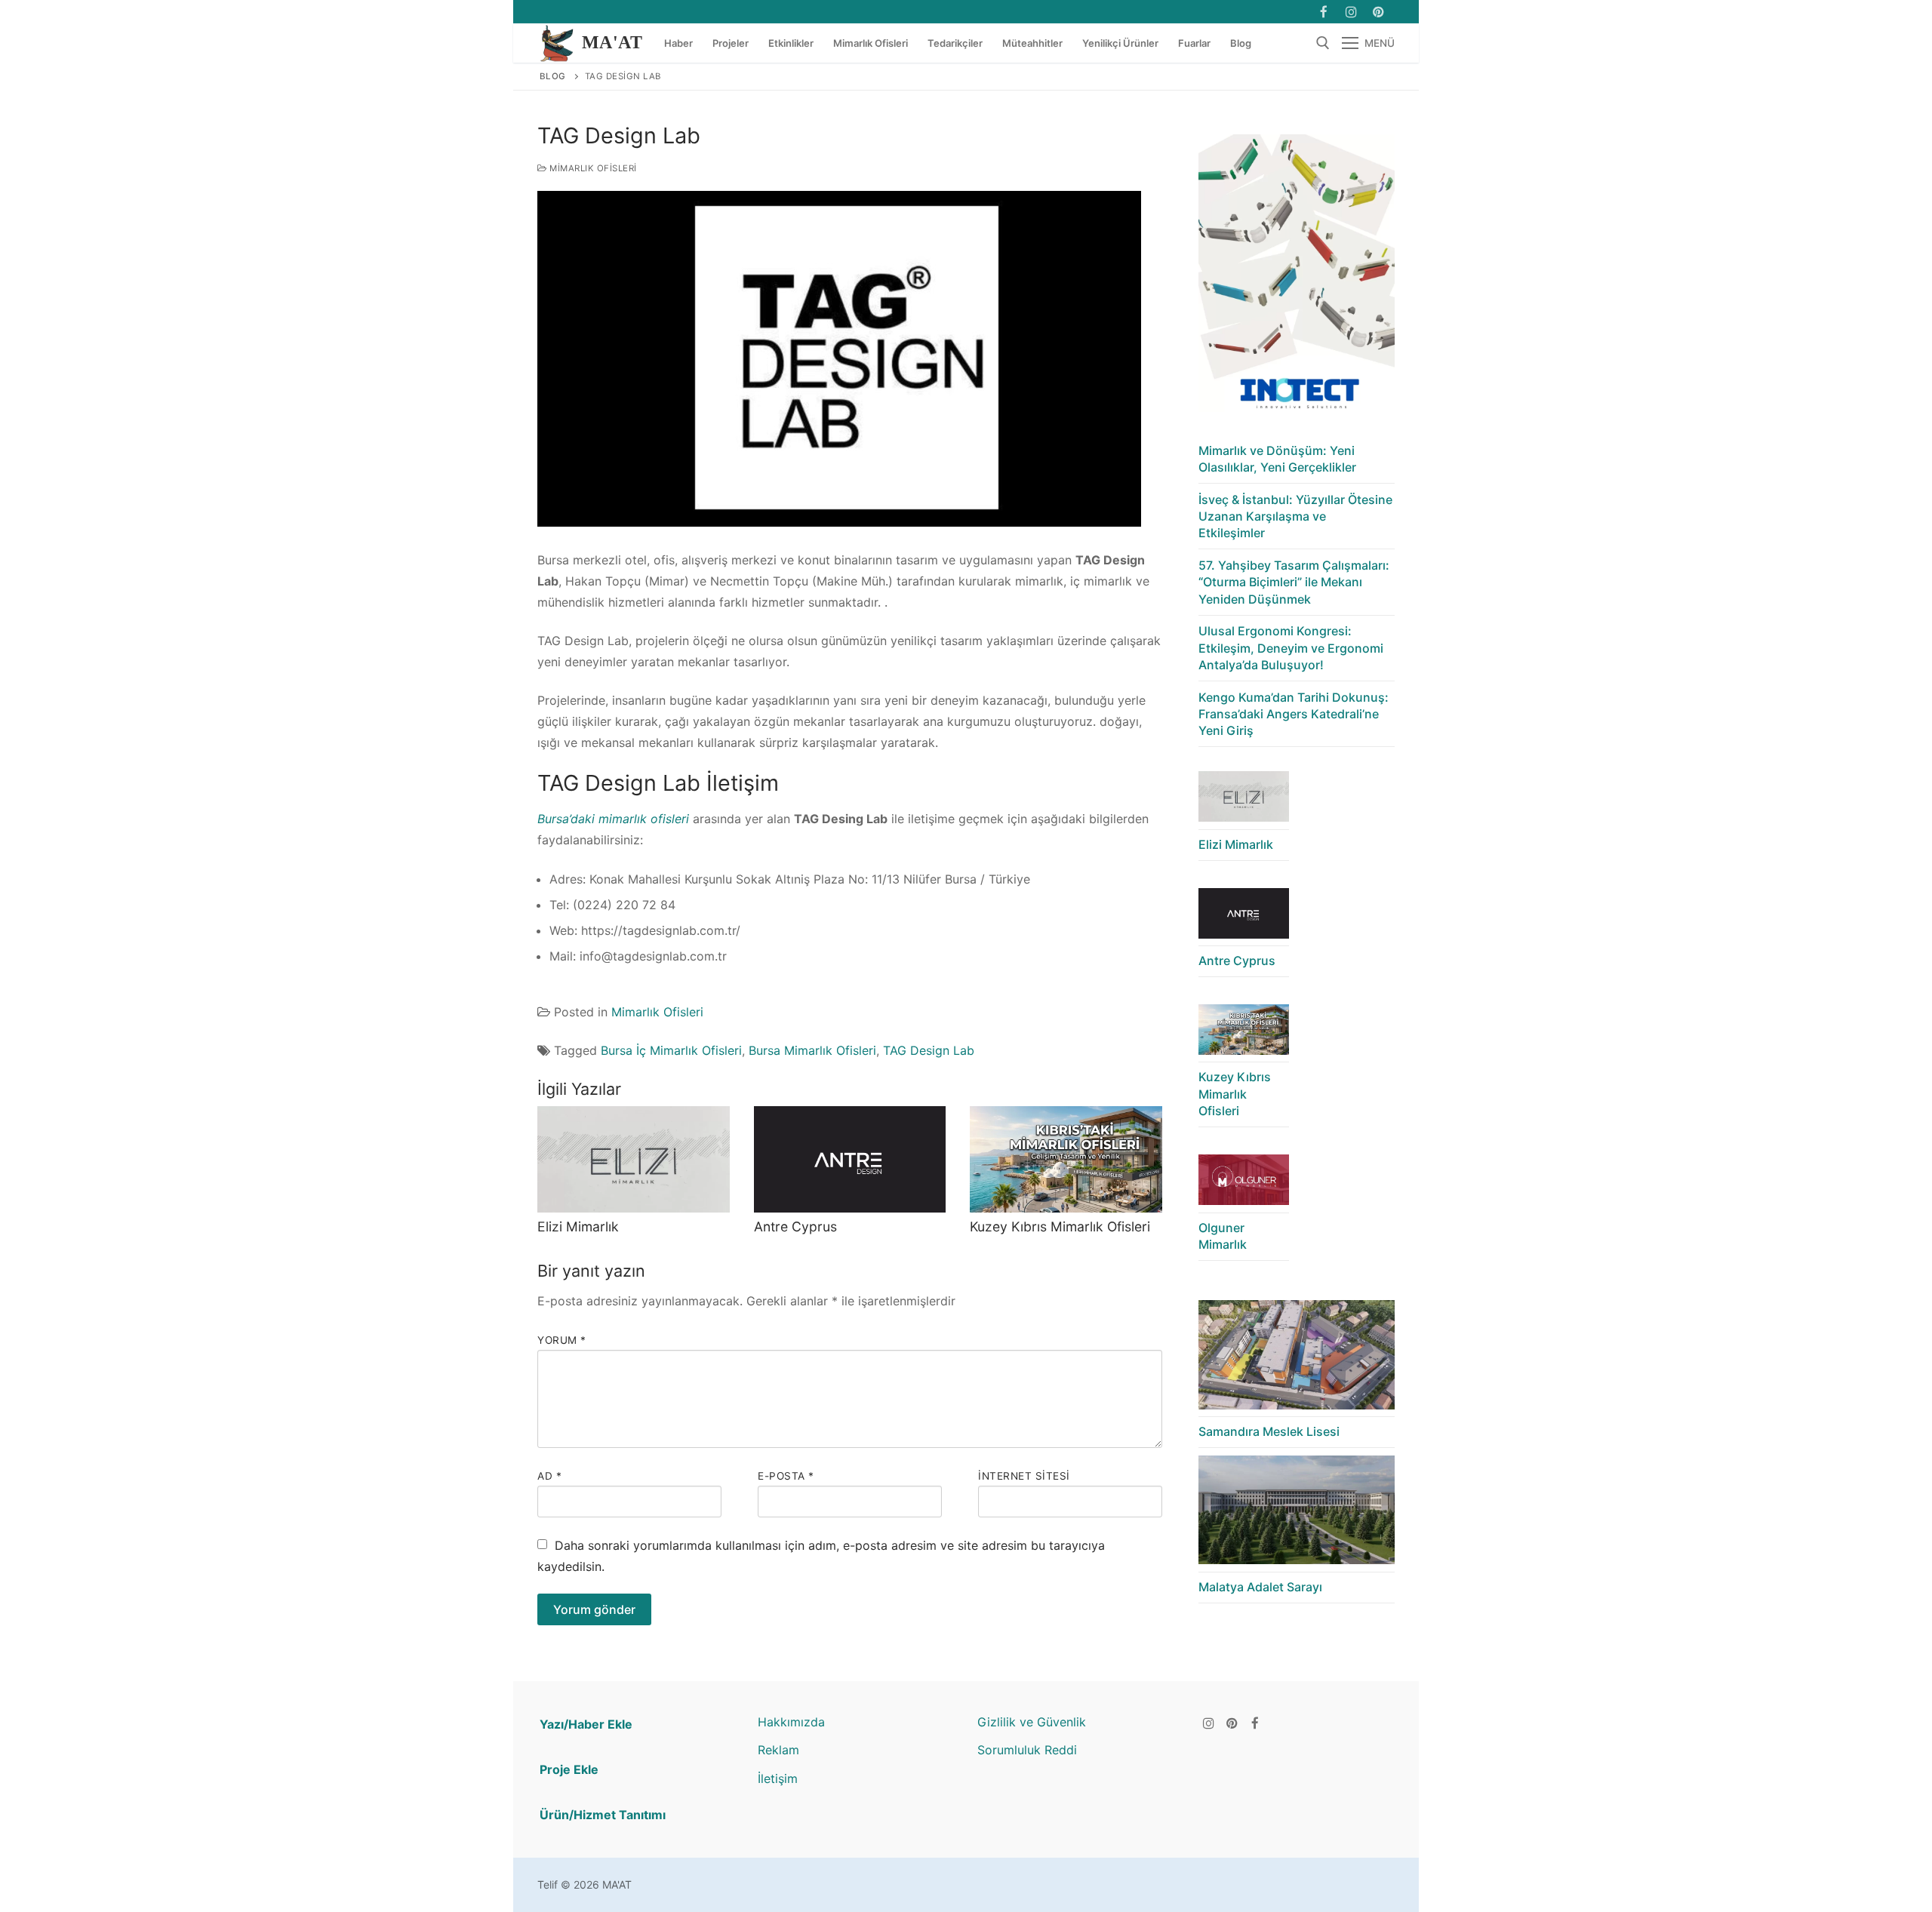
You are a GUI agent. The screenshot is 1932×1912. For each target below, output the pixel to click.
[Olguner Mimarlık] (1244, 1183)
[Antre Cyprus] (850, 1160)
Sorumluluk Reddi (1027, 1750)
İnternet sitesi (1024, 1476)
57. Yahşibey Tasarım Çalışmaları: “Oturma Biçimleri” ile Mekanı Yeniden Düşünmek (1294, 582)
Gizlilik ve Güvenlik (1032, 1722)
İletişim (778, 1778)
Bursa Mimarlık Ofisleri (812, 1050)
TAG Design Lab (929, 1050)
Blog (553, 76)
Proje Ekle (569, 1769)
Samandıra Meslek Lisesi (1269, 1431)
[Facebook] (1323, 12)
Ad (549, 1476)
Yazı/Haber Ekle (586, 1724)
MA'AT (612, 42)
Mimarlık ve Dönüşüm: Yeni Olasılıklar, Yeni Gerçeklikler (1277, 459)
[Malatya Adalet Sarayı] (1297, 1514)
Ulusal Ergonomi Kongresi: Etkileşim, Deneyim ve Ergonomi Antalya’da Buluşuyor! (1291, 648)
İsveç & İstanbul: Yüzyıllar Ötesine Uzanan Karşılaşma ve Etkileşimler (1295, 516)
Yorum (562, 1340)
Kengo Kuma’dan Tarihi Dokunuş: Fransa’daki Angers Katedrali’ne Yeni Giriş (1294, 714)
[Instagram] (1351, 12)
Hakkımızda (791, 1722)
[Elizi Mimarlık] (634, 1160)
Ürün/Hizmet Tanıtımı (603, 1815)
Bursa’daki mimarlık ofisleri (615, 819)
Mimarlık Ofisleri (592, 168)
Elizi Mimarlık (578, 1227)
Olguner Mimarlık (1223, 1236)
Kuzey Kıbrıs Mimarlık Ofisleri (1060, 1227)
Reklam (778, 1750)
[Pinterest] (1232, 1723)
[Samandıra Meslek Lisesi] (1297, 1359)
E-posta (786, 1476)
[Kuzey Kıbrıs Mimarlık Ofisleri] (1066, 1160)
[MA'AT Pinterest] (1378, 12)
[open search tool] (1323, 43)
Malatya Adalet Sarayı (1260, 1587)
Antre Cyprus (795, 1227)
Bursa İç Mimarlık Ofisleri (671, 1050)
